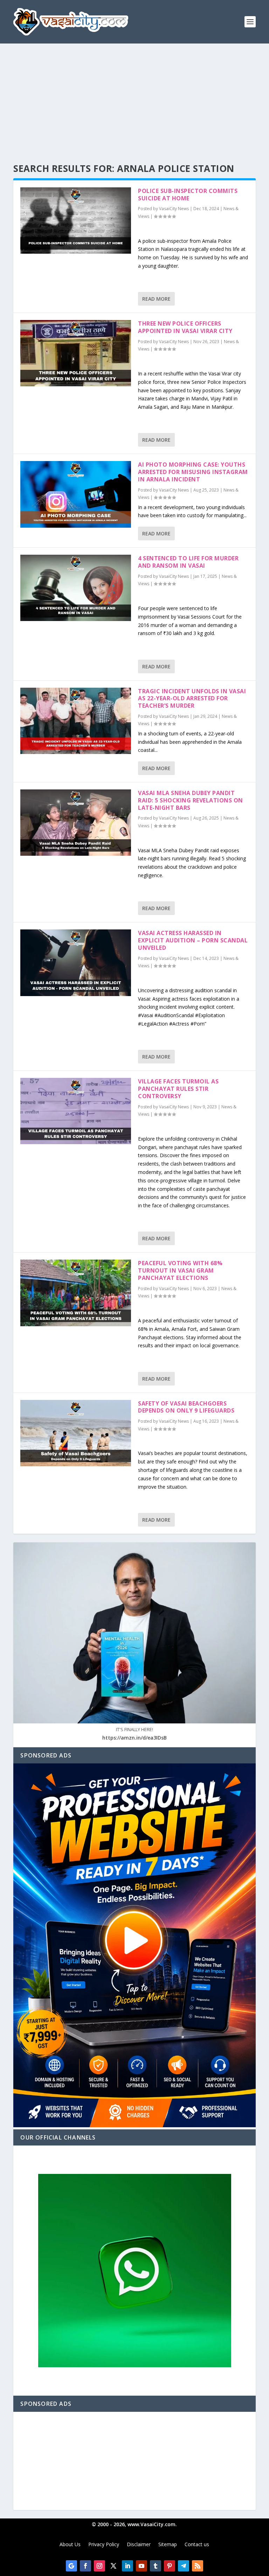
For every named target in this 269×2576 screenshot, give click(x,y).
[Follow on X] (113, 2566)
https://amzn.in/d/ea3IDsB (134, 1738)
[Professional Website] (134, 2125)
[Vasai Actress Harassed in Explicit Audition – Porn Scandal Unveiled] (76, 963)
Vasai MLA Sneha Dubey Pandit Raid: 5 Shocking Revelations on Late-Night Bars (191, 800)
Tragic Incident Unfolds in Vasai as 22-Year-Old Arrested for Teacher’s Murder (192, 699)
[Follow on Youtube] (142, 2566)
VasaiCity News (174, 209)
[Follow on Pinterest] (170, 2566)
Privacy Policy (104, 2545)
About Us (70, 2545)
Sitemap (168, 2545)
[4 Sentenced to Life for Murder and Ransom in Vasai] (76, 588)
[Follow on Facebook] (85, 2566)
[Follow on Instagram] (99, 2566)
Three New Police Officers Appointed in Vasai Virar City (185, 327)
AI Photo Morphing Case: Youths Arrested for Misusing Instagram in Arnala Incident (193, 472)
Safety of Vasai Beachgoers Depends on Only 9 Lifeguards (186, 1407)
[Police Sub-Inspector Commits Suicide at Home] (76, 221)
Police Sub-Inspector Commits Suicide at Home (188, 195)
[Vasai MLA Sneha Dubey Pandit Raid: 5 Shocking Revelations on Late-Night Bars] (76, 823)
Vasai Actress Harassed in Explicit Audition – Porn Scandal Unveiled (193, 940)
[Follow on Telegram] (184, 2566)
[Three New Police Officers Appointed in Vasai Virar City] (76, 353)
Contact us (197, 2545)
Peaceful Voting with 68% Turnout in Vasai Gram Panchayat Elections (180, 1270)
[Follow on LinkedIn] (127, 2566)
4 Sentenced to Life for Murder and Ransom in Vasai (188, 562)
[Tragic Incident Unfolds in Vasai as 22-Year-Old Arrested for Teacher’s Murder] (76, 721)
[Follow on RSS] (198, 2566)
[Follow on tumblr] (156, 2566)
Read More (156, 299)
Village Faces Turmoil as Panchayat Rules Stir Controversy (178, 1089)
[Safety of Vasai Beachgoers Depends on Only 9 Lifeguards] (76, 1433)
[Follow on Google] (71, 2566)
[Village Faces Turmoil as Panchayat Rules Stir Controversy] (76, 1111)
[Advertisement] (134, 96)
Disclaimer (139, 2545)
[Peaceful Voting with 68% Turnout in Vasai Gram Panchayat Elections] (76, 1293)
